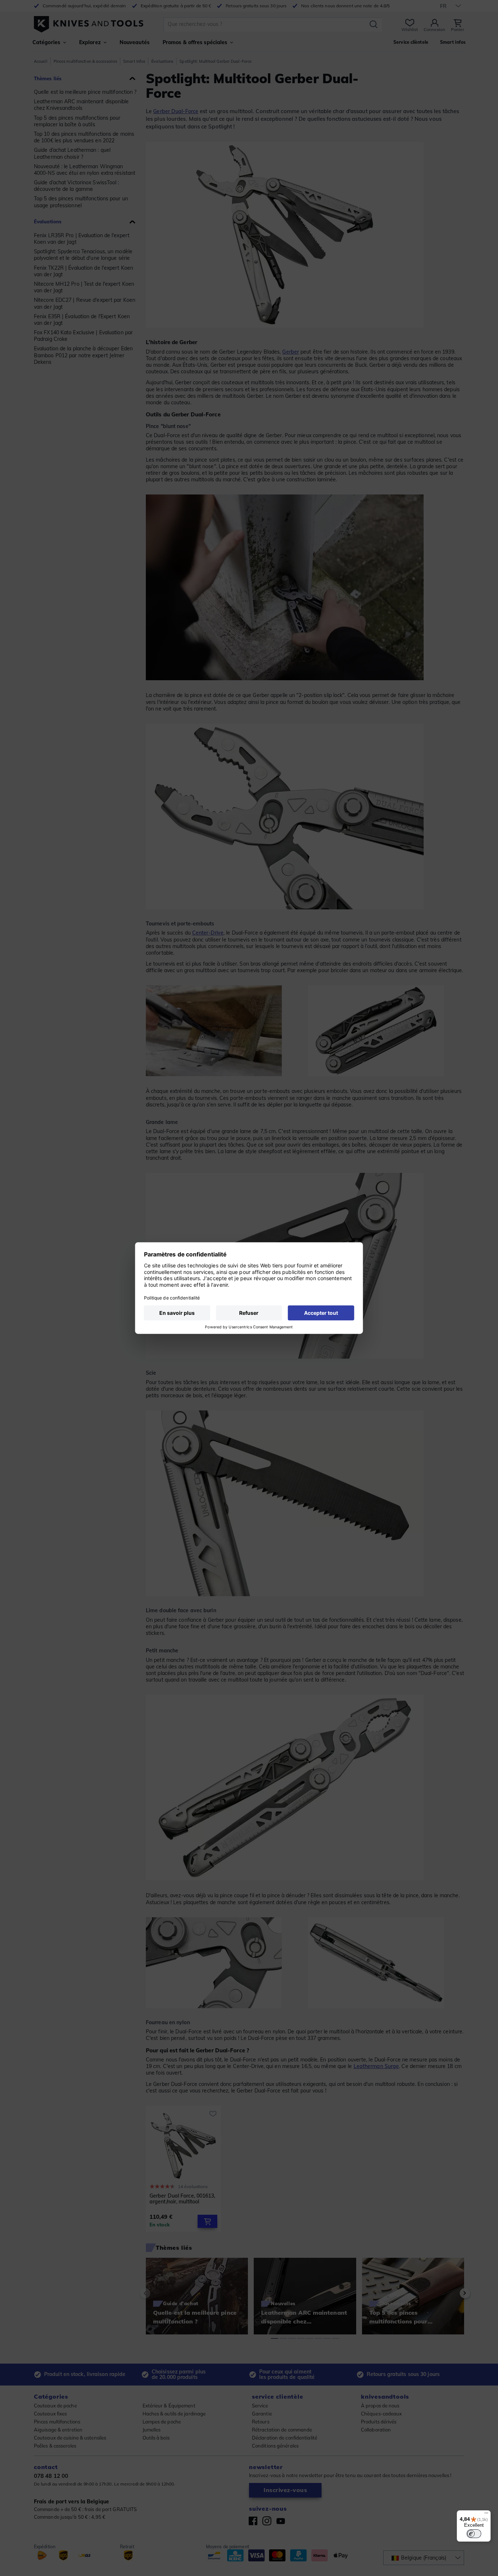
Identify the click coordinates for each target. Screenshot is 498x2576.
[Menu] (486, 2515)
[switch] (474, 2534)
